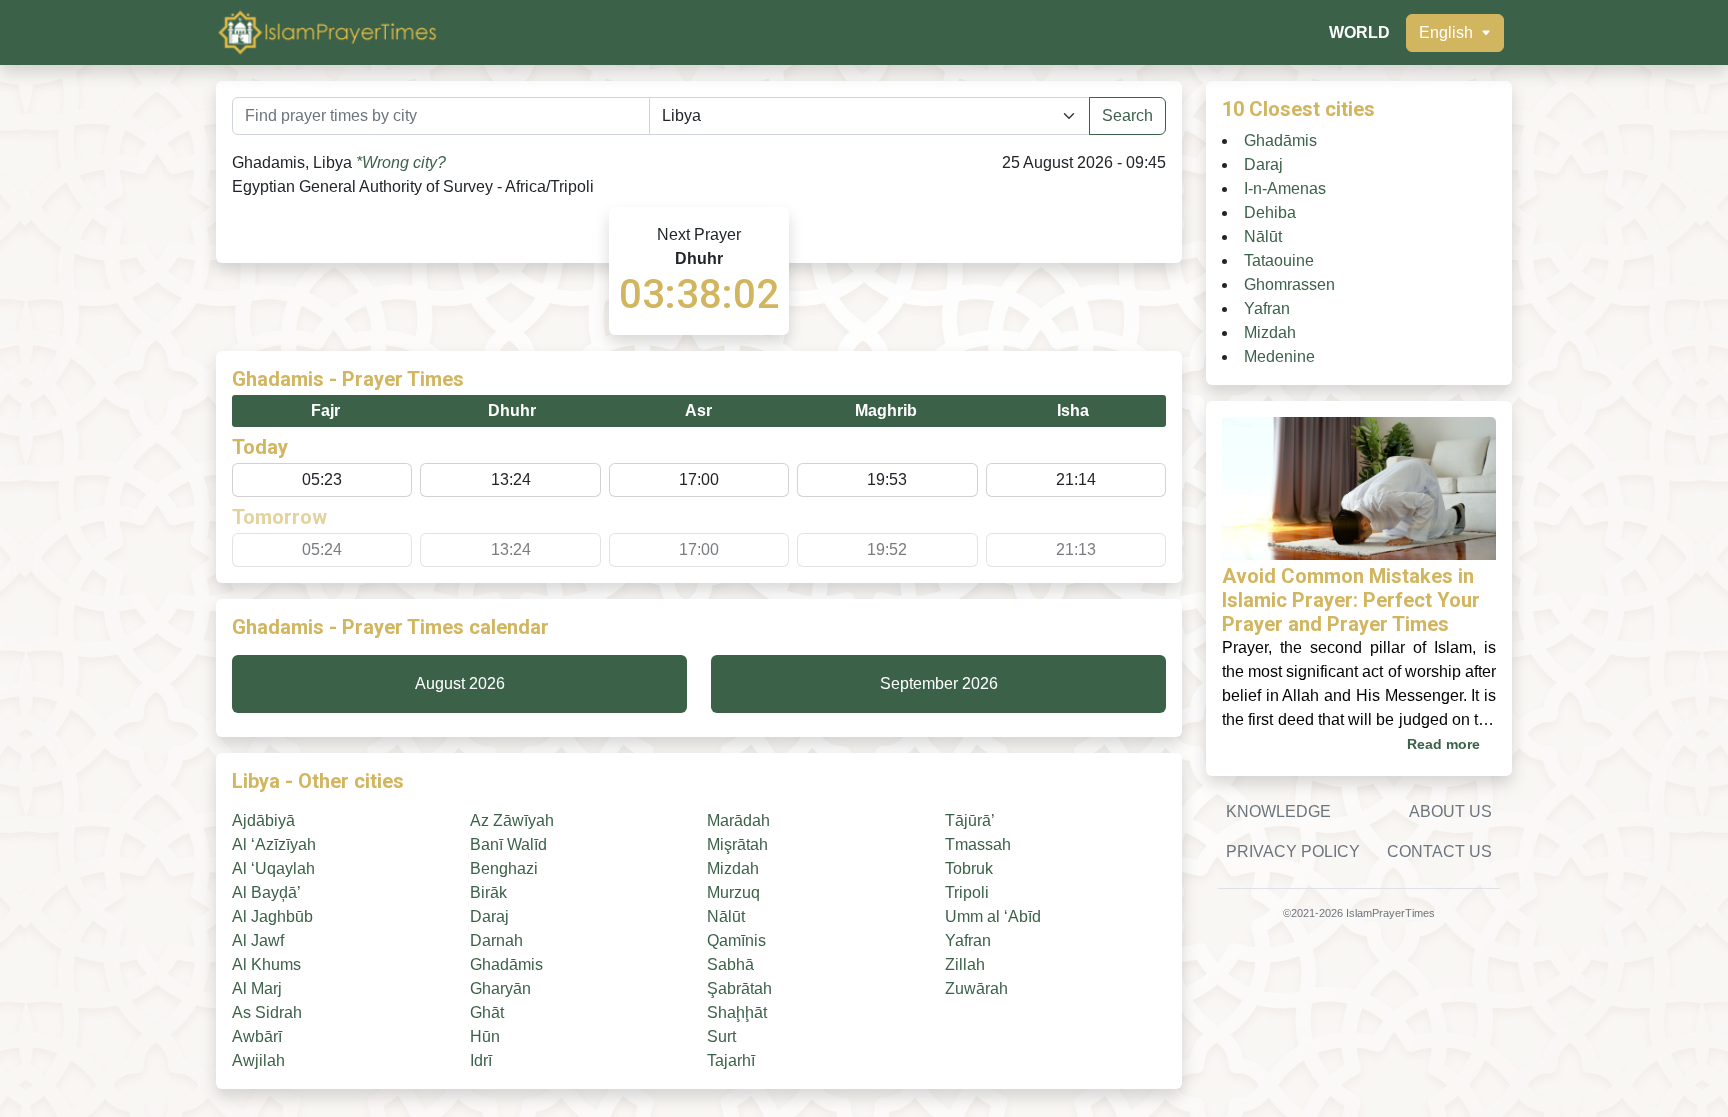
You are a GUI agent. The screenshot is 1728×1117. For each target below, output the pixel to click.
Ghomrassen (1289, 284)
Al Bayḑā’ (266, 892)
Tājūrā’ (970, 820)
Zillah (965, 964)
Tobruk (969, 868)
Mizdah (733, 868)
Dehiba (1270, 212)
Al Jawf (258, 940)
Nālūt (726, 916)
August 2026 (460, 683)
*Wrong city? (401, 162)
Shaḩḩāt (737, 1012)
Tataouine (1279, 260)
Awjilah (258, 1060)
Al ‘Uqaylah (273, 868)
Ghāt (487, 1012)
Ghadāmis (506, 964)
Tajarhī (731, 1060)
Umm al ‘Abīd (993, 916)
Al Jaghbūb (272, 916)
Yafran (968, 940)
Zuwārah (976, 988)
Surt (721, 1036)
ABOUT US (1450, 811)
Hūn (485, 1036)
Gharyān (500, 988)
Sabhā (730, 964)
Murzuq (733, 892)
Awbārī (257, 1036)
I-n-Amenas (1285, 188)
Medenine (1279, 356)
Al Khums (266, 964)
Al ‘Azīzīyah (274, 844)
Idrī (481, 1060)
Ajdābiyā (263, 820)
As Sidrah (267, 1012)
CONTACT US (1439, 851)
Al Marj (257, 988)
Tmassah (978, 844)
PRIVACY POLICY (1293, 851)
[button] (1455, 33)
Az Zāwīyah (512, 820)
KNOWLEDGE (1278, 811)
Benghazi (504, 868)
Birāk (488, 892)
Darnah (496, 940)
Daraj (489, 916)
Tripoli (967, 892)
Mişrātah (737, 844)
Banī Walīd (508, 844)
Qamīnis (736, 940)
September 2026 (939, 683)
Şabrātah (739, 988)
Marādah (738, 820)
